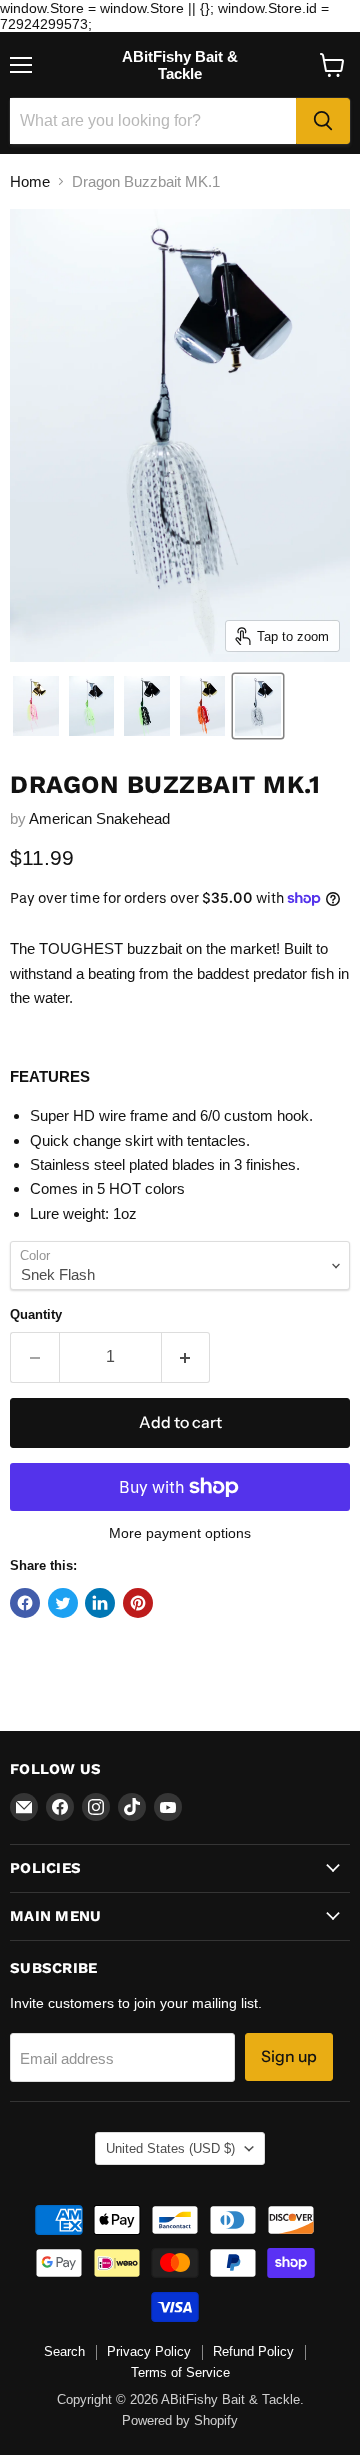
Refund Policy (253, 2351)
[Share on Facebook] (25, 1603)
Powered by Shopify (180, 2420)
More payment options (180, 1533)
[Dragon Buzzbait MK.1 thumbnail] (36, 706)
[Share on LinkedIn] (100, 1603)
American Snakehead (99, 818)
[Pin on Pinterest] (138, 1603)
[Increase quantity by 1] (186, 1357)
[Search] (323, 121)
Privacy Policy (149, 2351)
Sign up (289, 2056)
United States (170, 2148)
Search (64, 2351)
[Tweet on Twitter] (63, 1603)
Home (30, 181)
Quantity (36, 1314)
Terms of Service (180, 2372)
